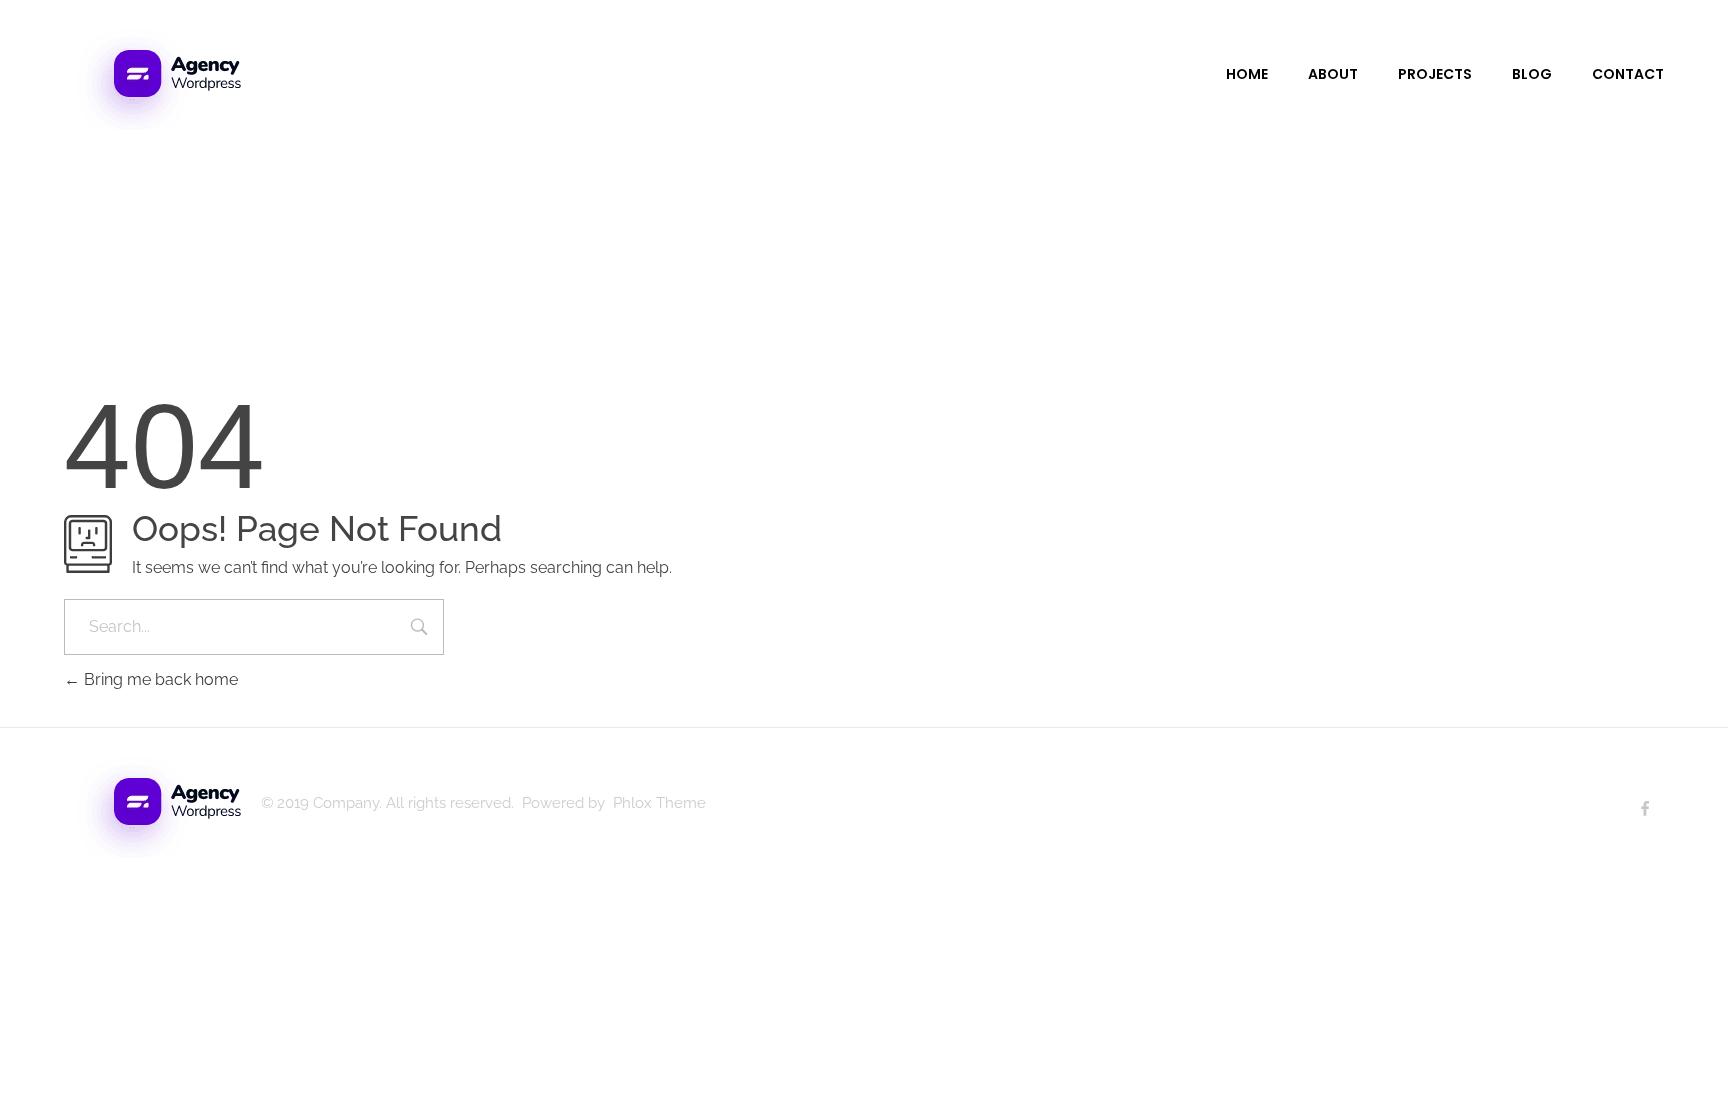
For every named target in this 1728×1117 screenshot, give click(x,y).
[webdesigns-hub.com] (152, 72)
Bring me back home (159, 679)
